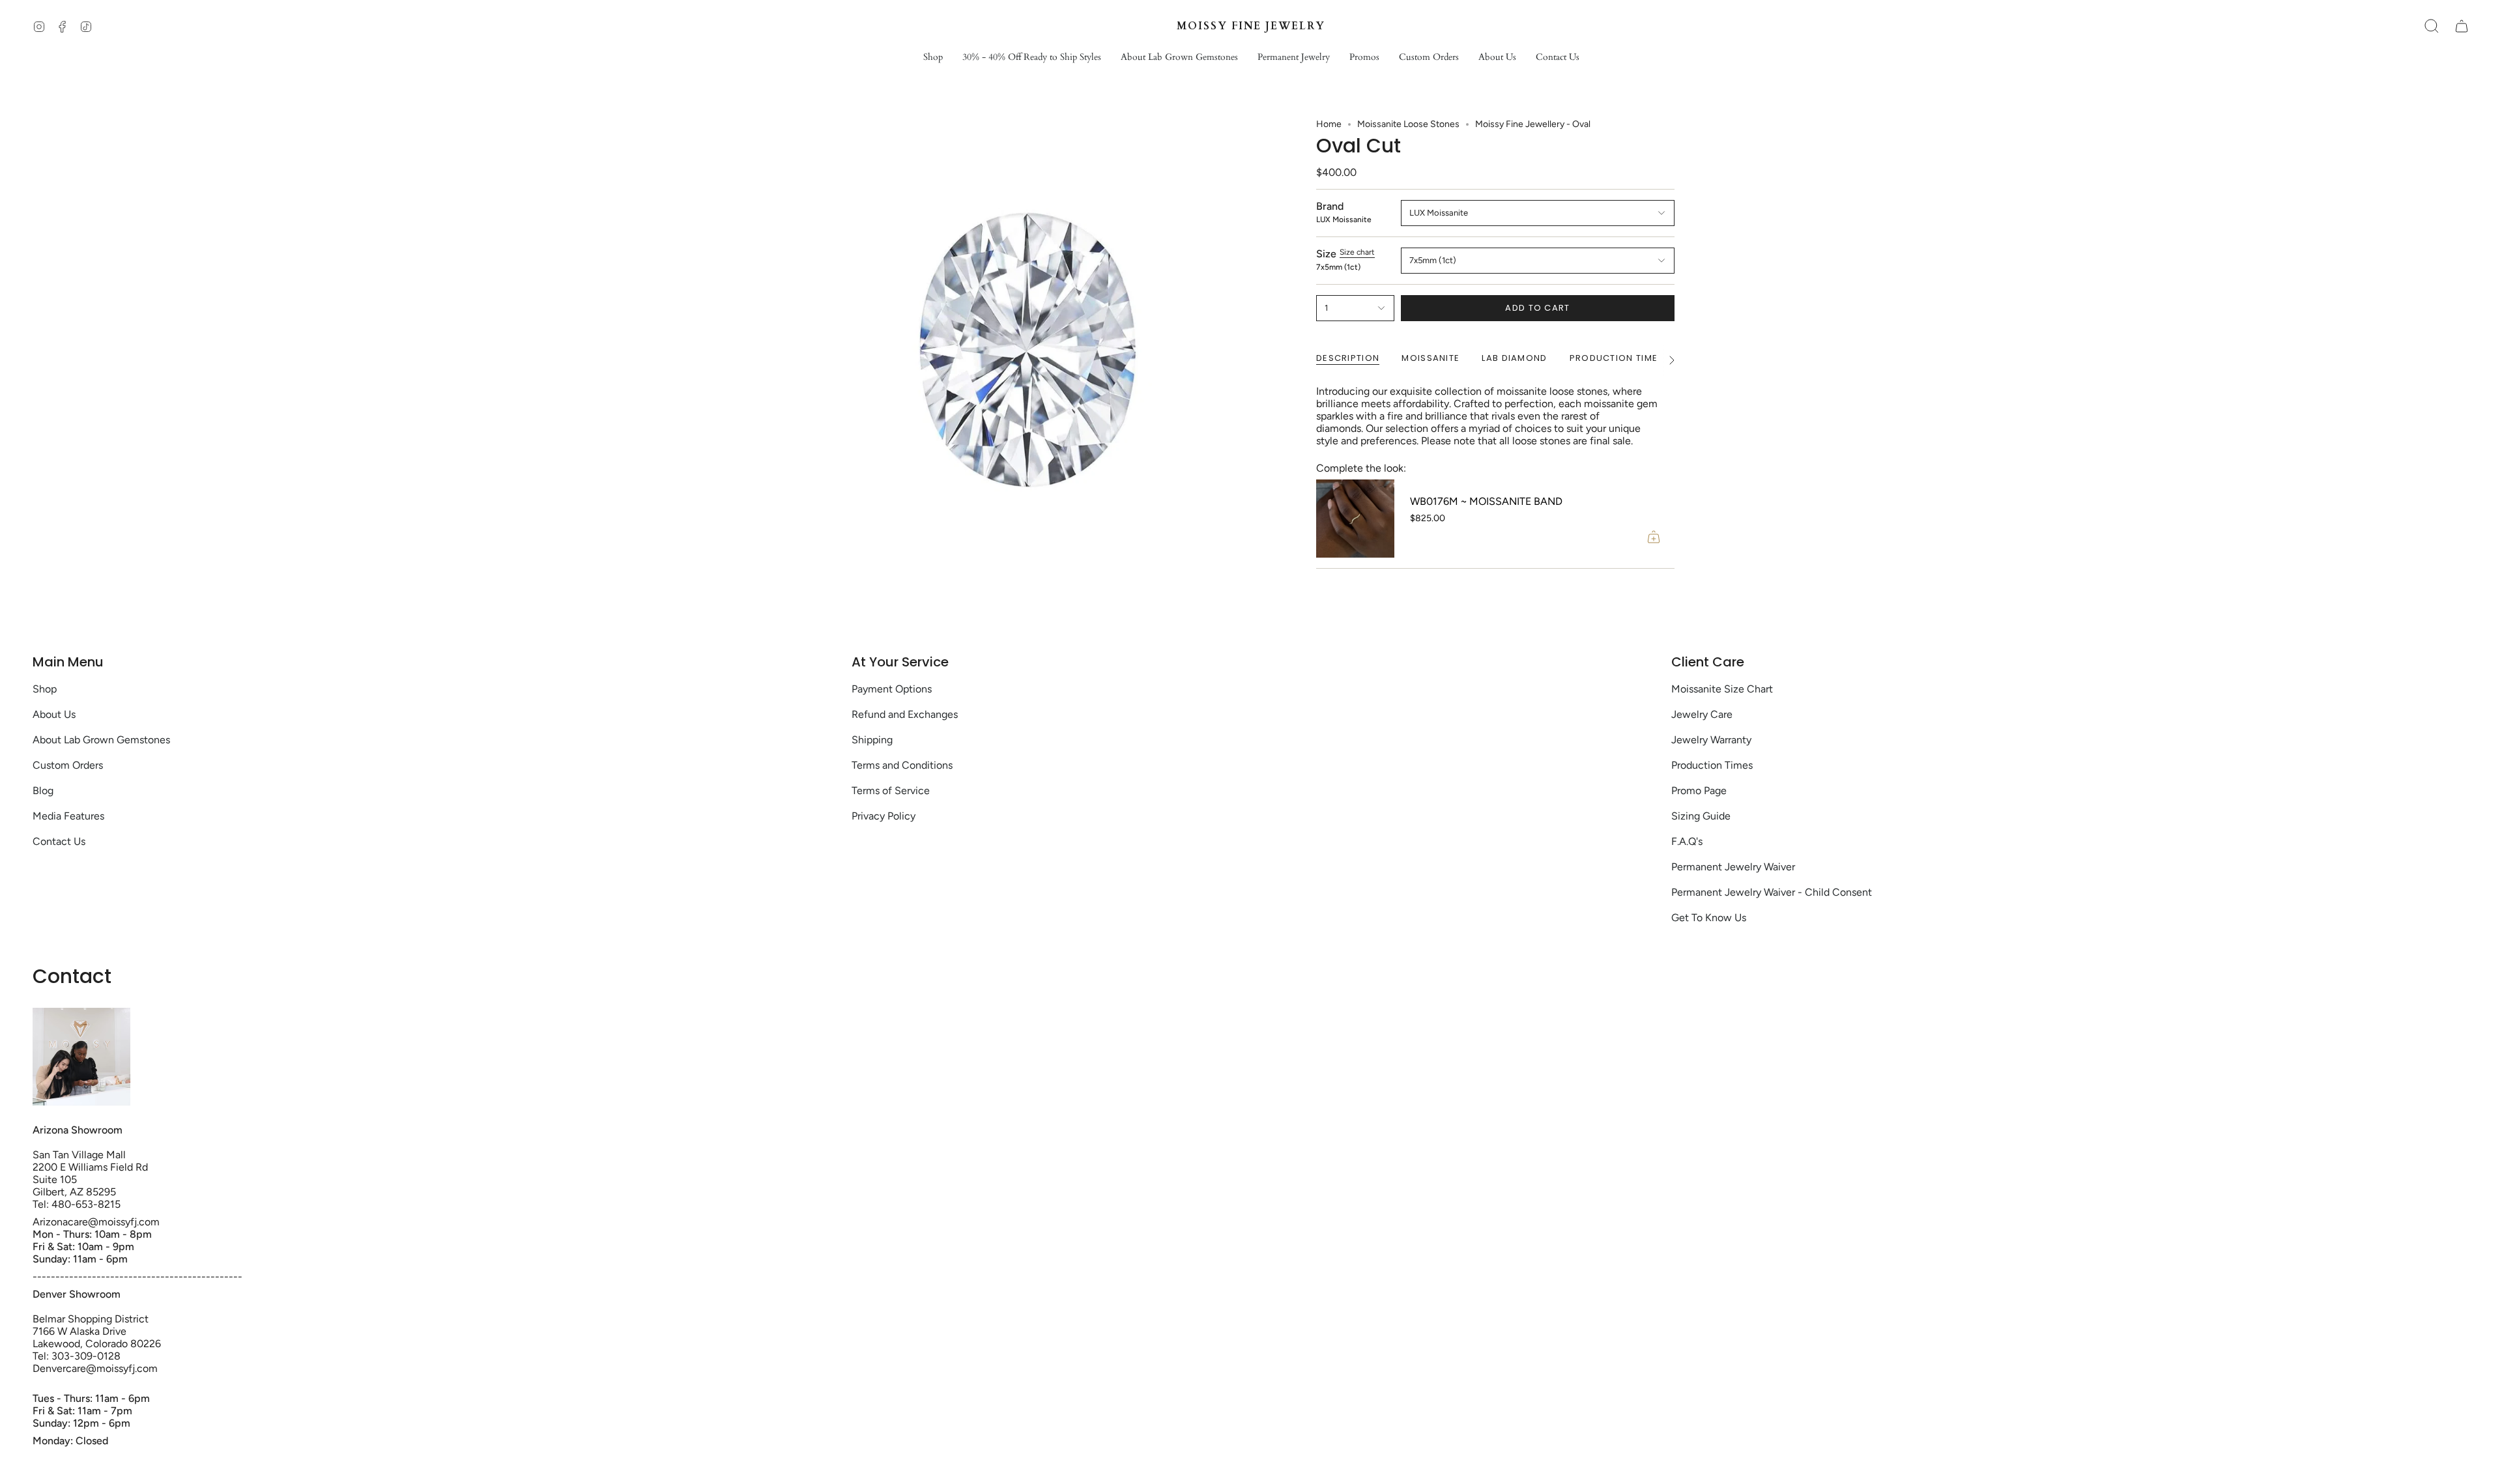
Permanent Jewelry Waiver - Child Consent (1772, 892)
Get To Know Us (1709, 918)
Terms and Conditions (902, 765)
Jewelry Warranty (1711, 740)
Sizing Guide (1701, 816)
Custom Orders (68, 765)
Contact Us (59, 841)
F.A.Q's (1687, 841)
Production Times (1712, 765)
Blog (43, 791)
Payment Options (892, 689)
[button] (933, 58)
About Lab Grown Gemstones (101, 740)
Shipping (872, 740)
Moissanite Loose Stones (1408, 124)
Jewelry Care (1702, 714)
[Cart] (2462, 26)
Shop (45, 689)
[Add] (1654, 537)
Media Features (68, 816)
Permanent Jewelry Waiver (1733, 867)
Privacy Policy (884, 816)
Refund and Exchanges (905, 714)
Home (1329, 124)
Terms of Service (891, 791)
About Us (54, 714)
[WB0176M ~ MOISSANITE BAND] (1355, 519)
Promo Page (1699, 791)
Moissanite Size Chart (1722, 689)
